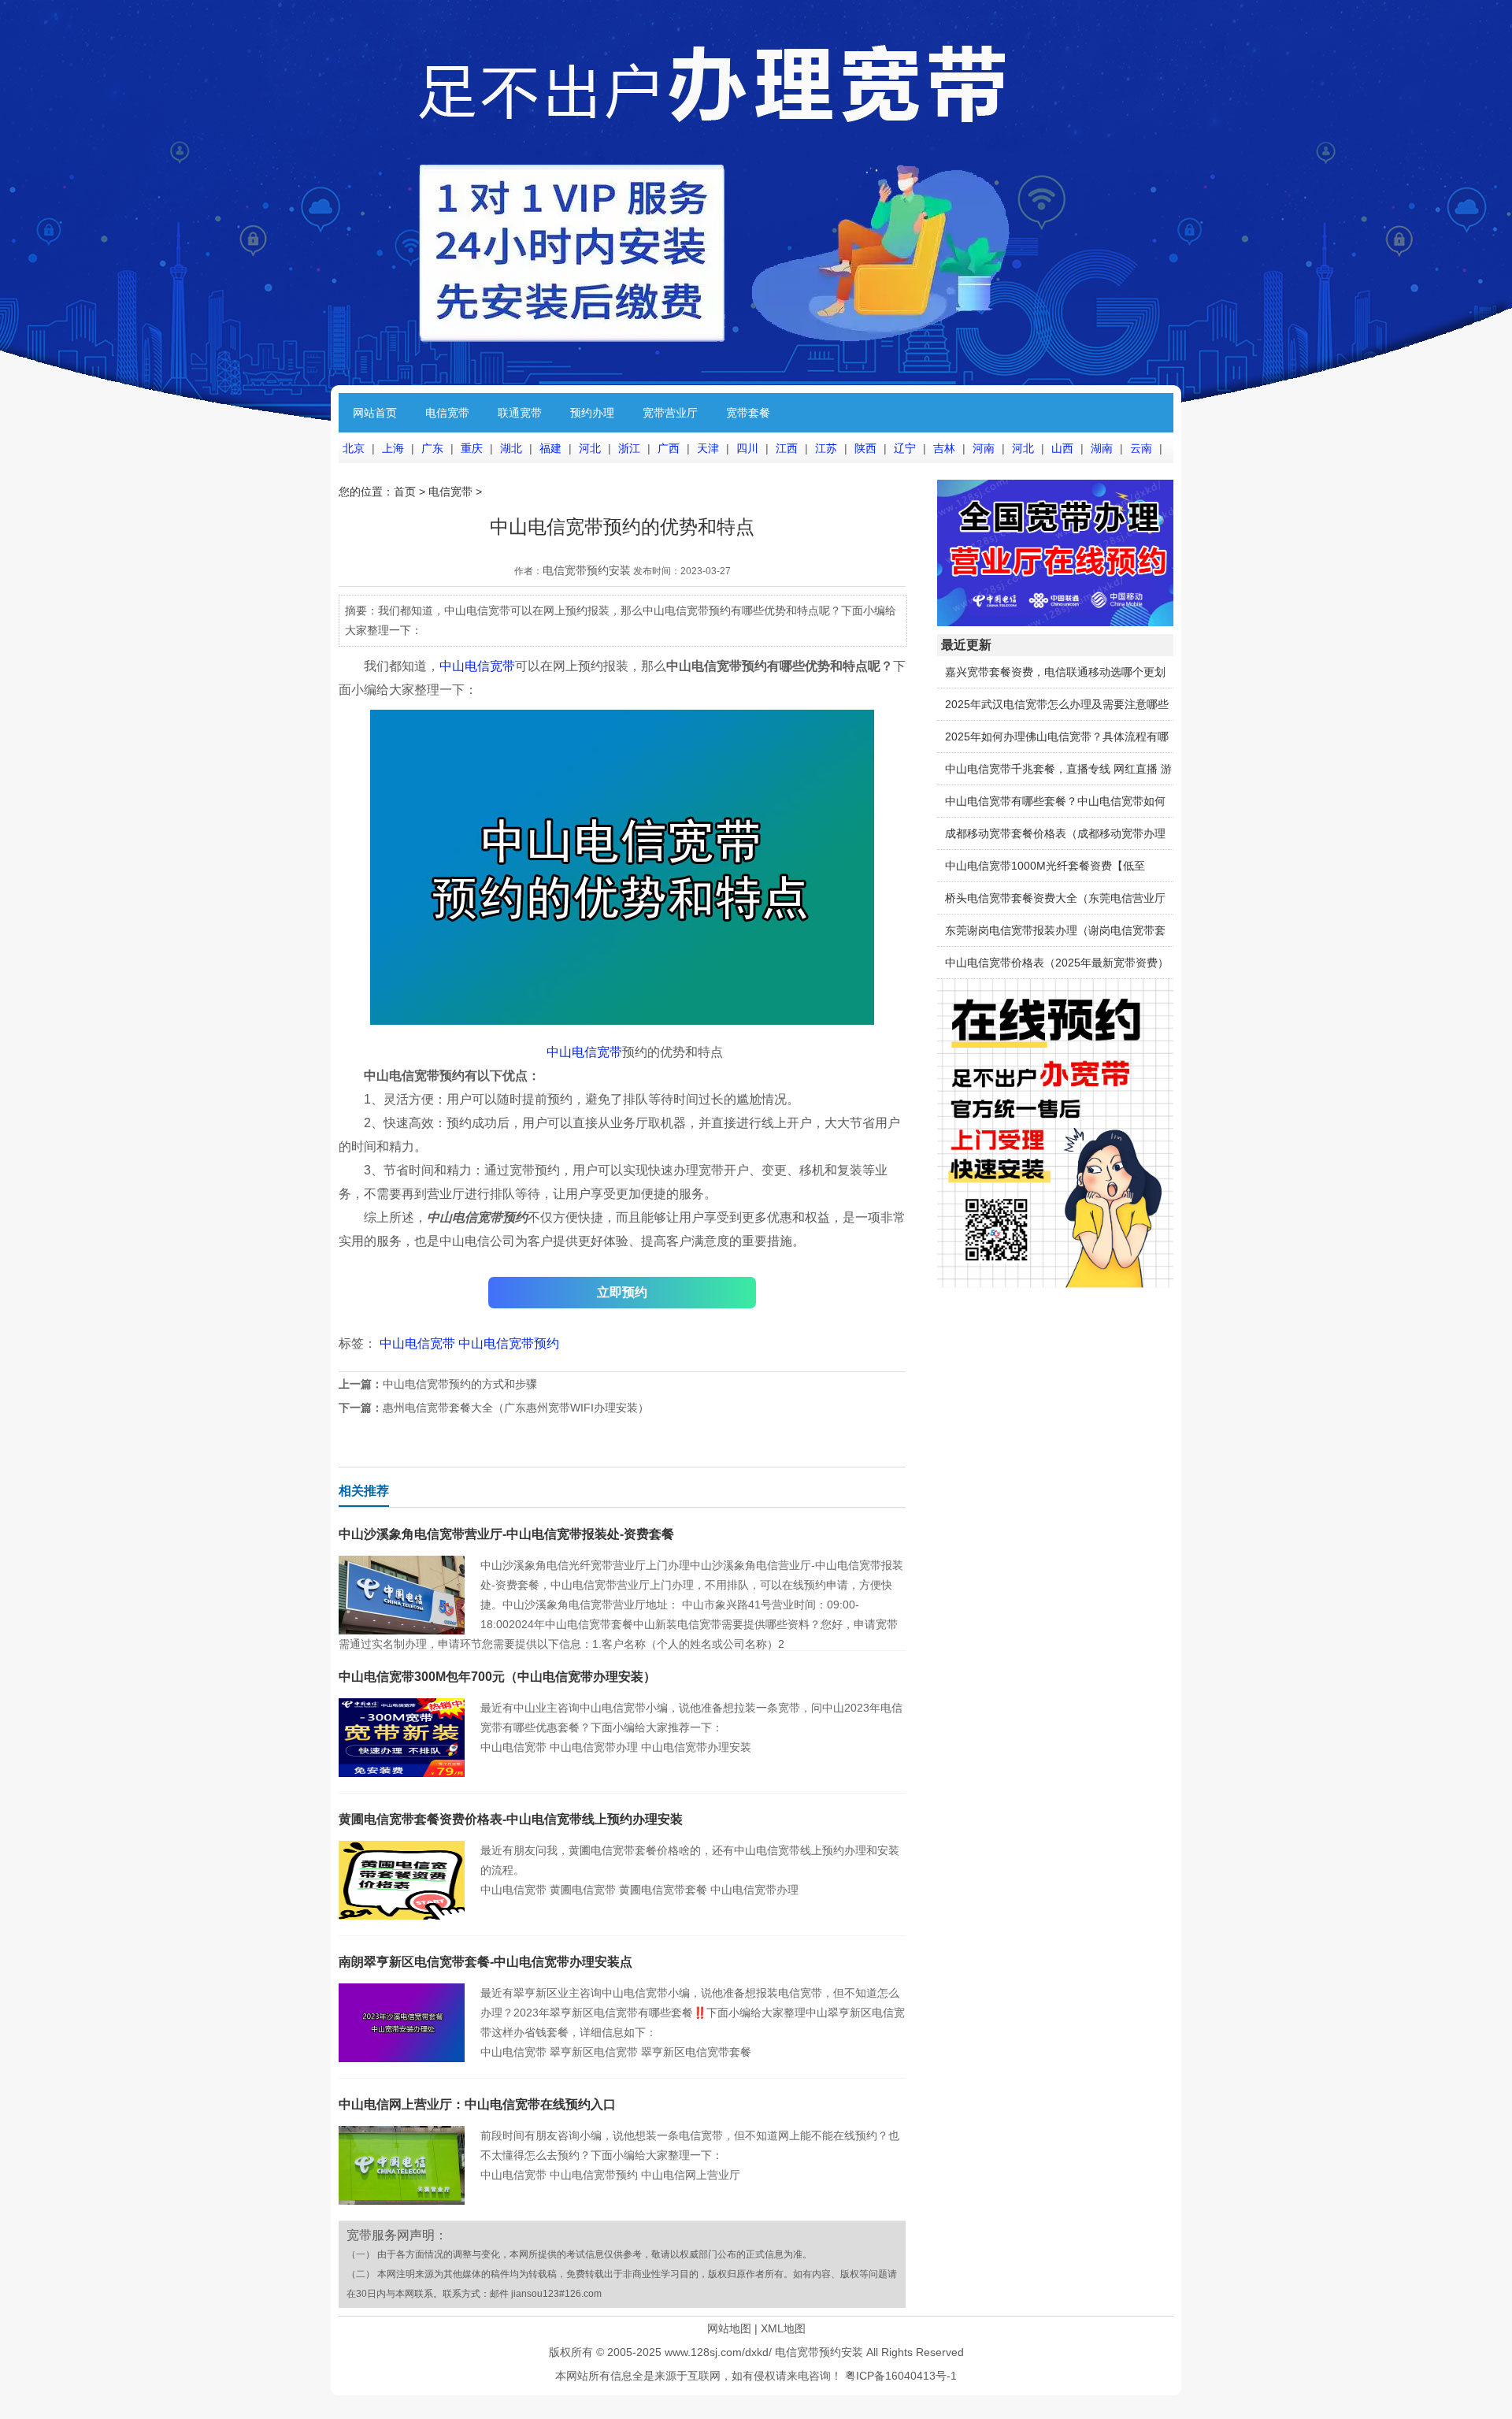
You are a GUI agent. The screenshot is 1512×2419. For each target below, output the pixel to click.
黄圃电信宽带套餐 (663, 1890)
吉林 (944, 448)
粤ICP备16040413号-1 (901, 2376)
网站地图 (729, 2328)
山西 (1062, 448)
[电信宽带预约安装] (1055, 1284)
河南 (984, 448)
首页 (405, 492)
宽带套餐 (748, 413)
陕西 (865, 448)
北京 (354, 448)
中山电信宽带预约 (509, 1343)
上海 (393, 448)
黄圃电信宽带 (583, 1890)
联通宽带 (520, 413)
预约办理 (592, 413)
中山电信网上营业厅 (691, 2175)
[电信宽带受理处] (1055, 622)
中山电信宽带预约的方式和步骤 (460, 1384)
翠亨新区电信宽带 (594, 2052)
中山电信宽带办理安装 (696, 1747)
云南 (1141, 448)
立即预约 (622, 1292)
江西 (787, 448)
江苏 (826, 448)
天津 (708, 448)
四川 (747, 448)
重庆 (472, 448)
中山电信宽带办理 (594, 1747)
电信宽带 (447, 413)
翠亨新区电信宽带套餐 (696, 2052)
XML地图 (783, 2328)
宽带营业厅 (670, 413)
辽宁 (905, 448)
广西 (669, 448)
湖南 (1102, 448)
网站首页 (375, 413)
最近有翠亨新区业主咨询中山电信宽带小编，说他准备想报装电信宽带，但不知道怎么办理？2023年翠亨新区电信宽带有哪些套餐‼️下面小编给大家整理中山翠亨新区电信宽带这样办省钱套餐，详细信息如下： (693, 2013)
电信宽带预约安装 (587, 570)
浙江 (629, 448)
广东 (432, 448)
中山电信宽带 (477, 666)
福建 (550, 448)
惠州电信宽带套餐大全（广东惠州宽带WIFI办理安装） (516, 1408)
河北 (590, 448)
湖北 (511, 448)
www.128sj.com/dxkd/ (718, 2352)
